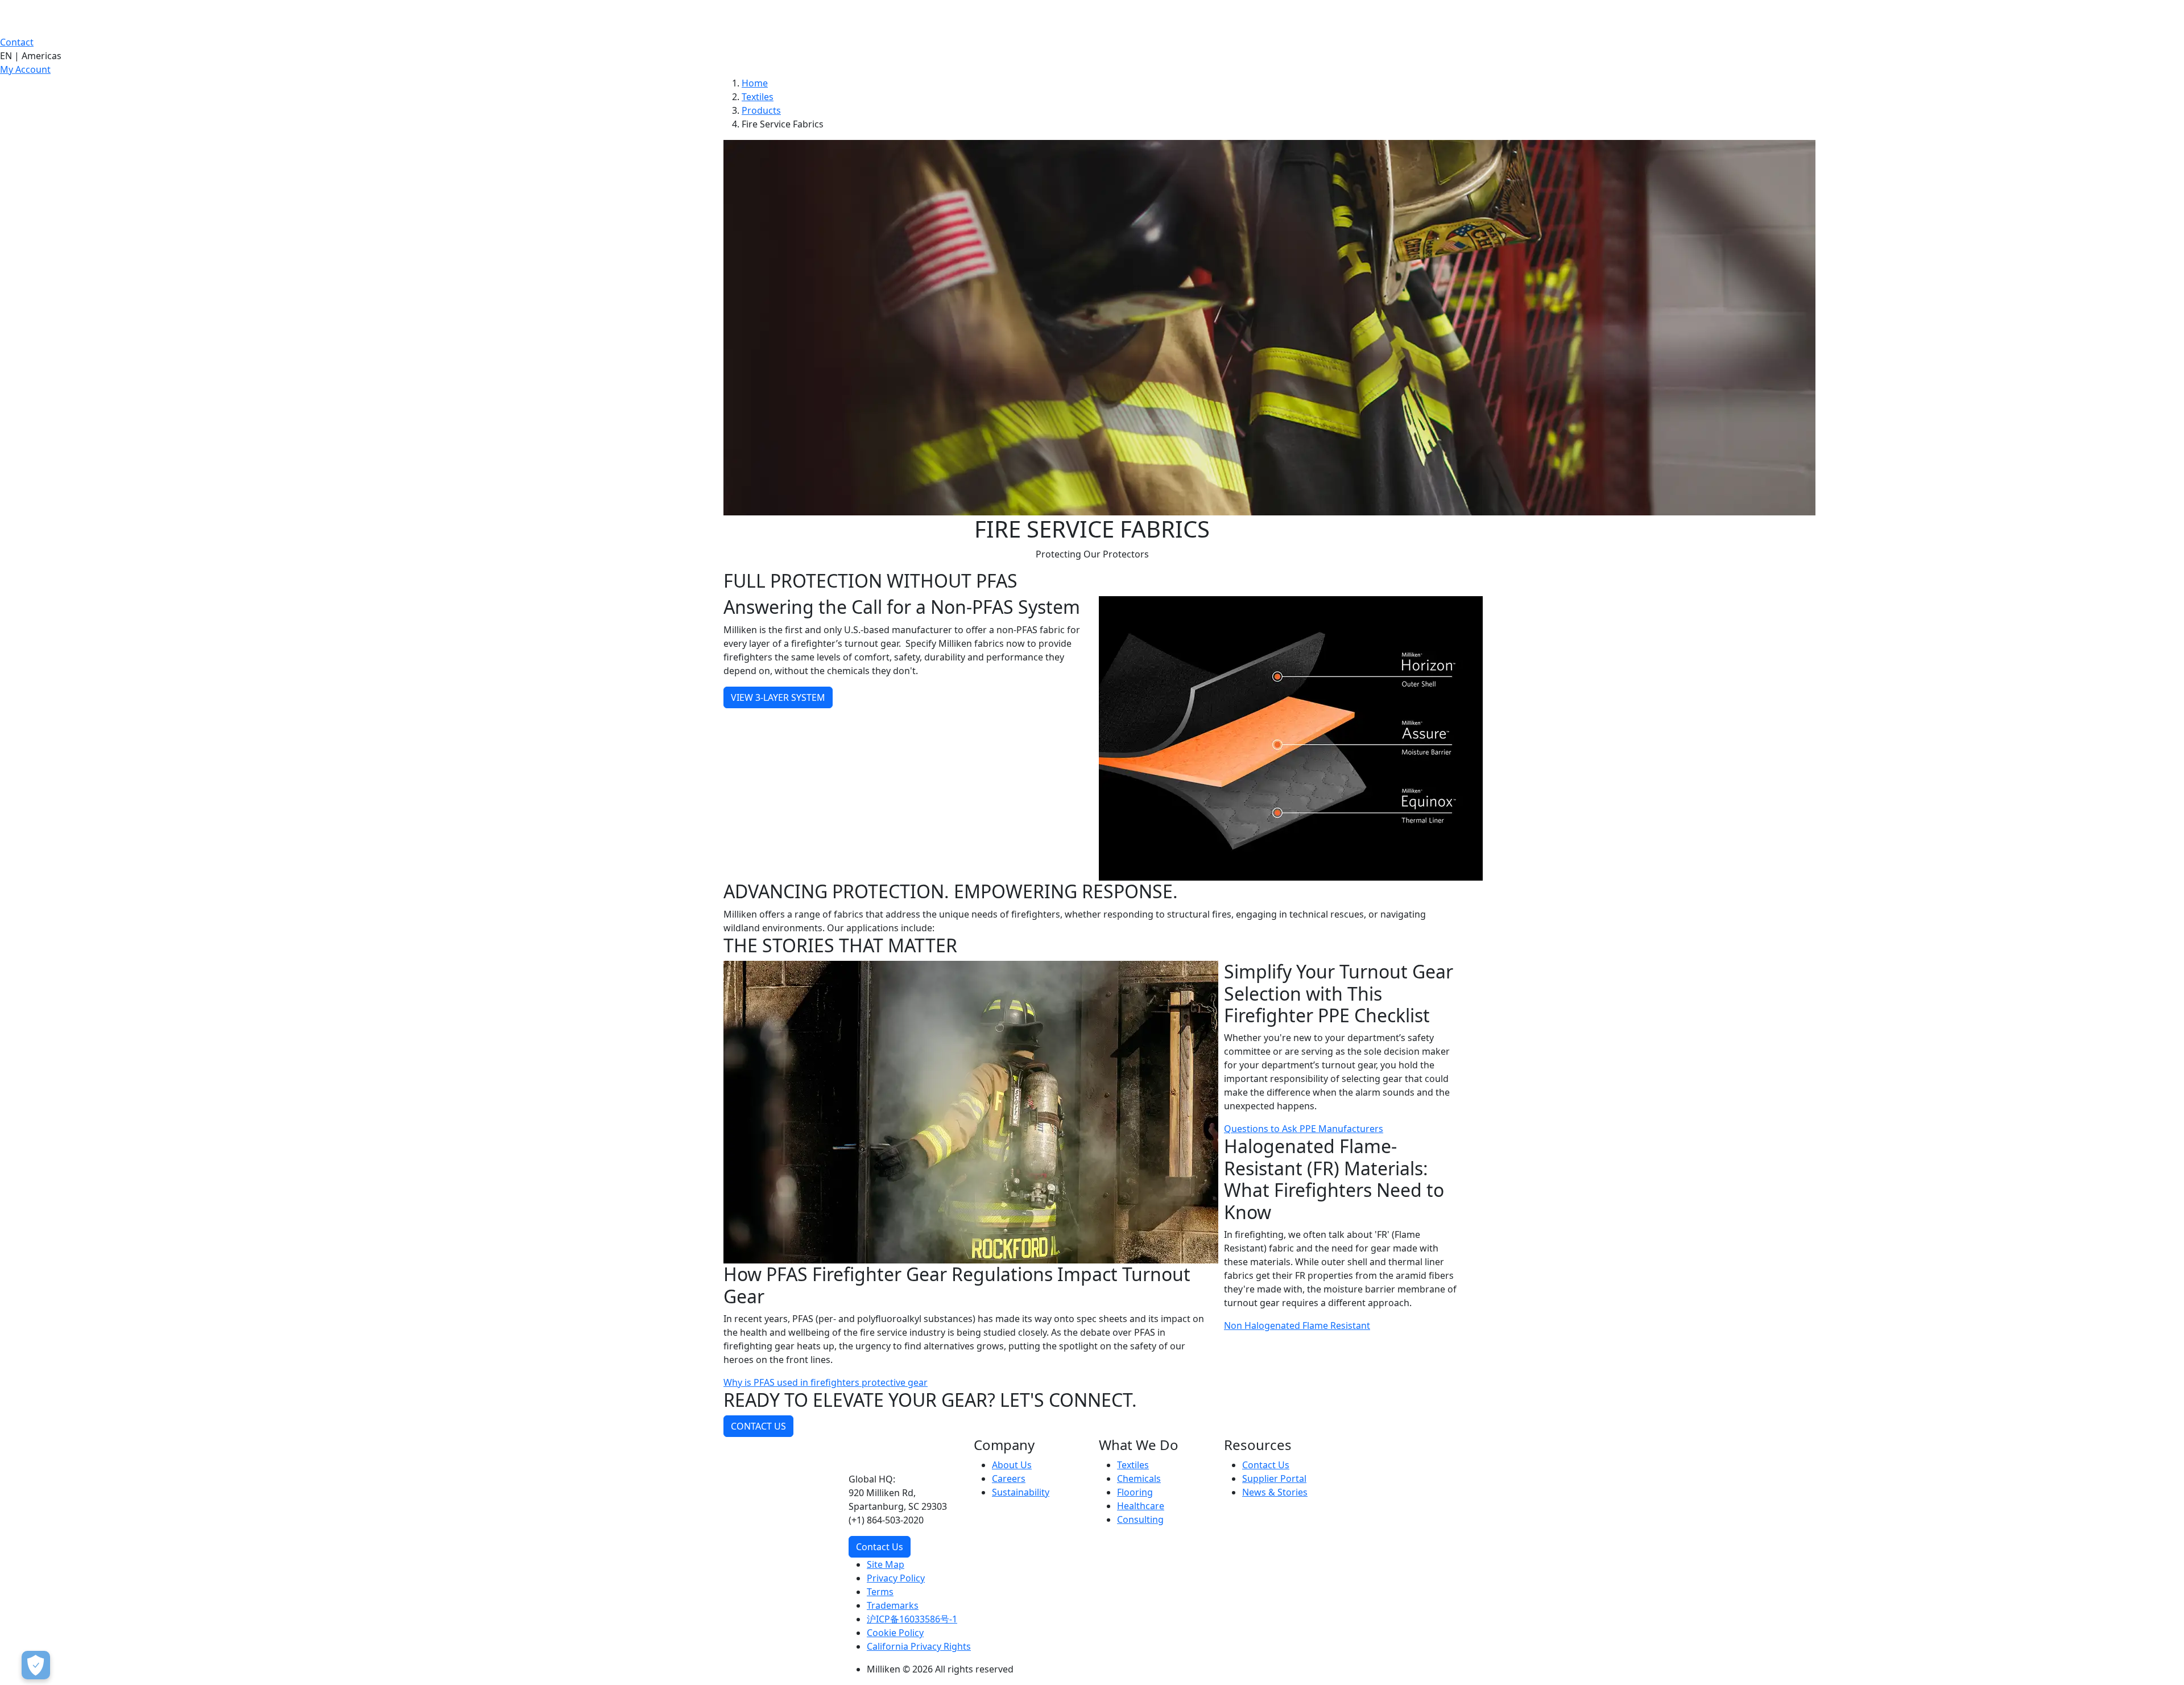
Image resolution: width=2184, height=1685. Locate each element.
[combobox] (1092, 56)
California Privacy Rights (919, 1646)
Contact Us (880, 1547)
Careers (1009, 1478)
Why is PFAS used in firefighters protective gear (826, 1382)
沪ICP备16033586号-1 (912, 1619)
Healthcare (1141, 1506)
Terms (880, 1592)
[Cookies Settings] (36, 1665)
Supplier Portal (1274, 1478)
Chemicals (1139, 1478)
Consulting (1140, 1519)
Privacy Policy (896, 1578)
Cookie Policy (895, 1633)
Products (761, 110)
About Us (1012, 1465)
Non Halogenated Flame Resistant (1297, 1325)
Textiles (758, 97)
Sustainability (1021, 1492)
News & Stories (1275, 1492)
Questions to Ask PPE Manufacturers (1304, 1129)
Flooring (1135, 1492)
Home (755, 83)
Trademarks (893, 1605)
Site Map (886, 1564)
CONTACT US (758, 1426)
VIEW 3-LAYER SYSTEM (778, 697)
